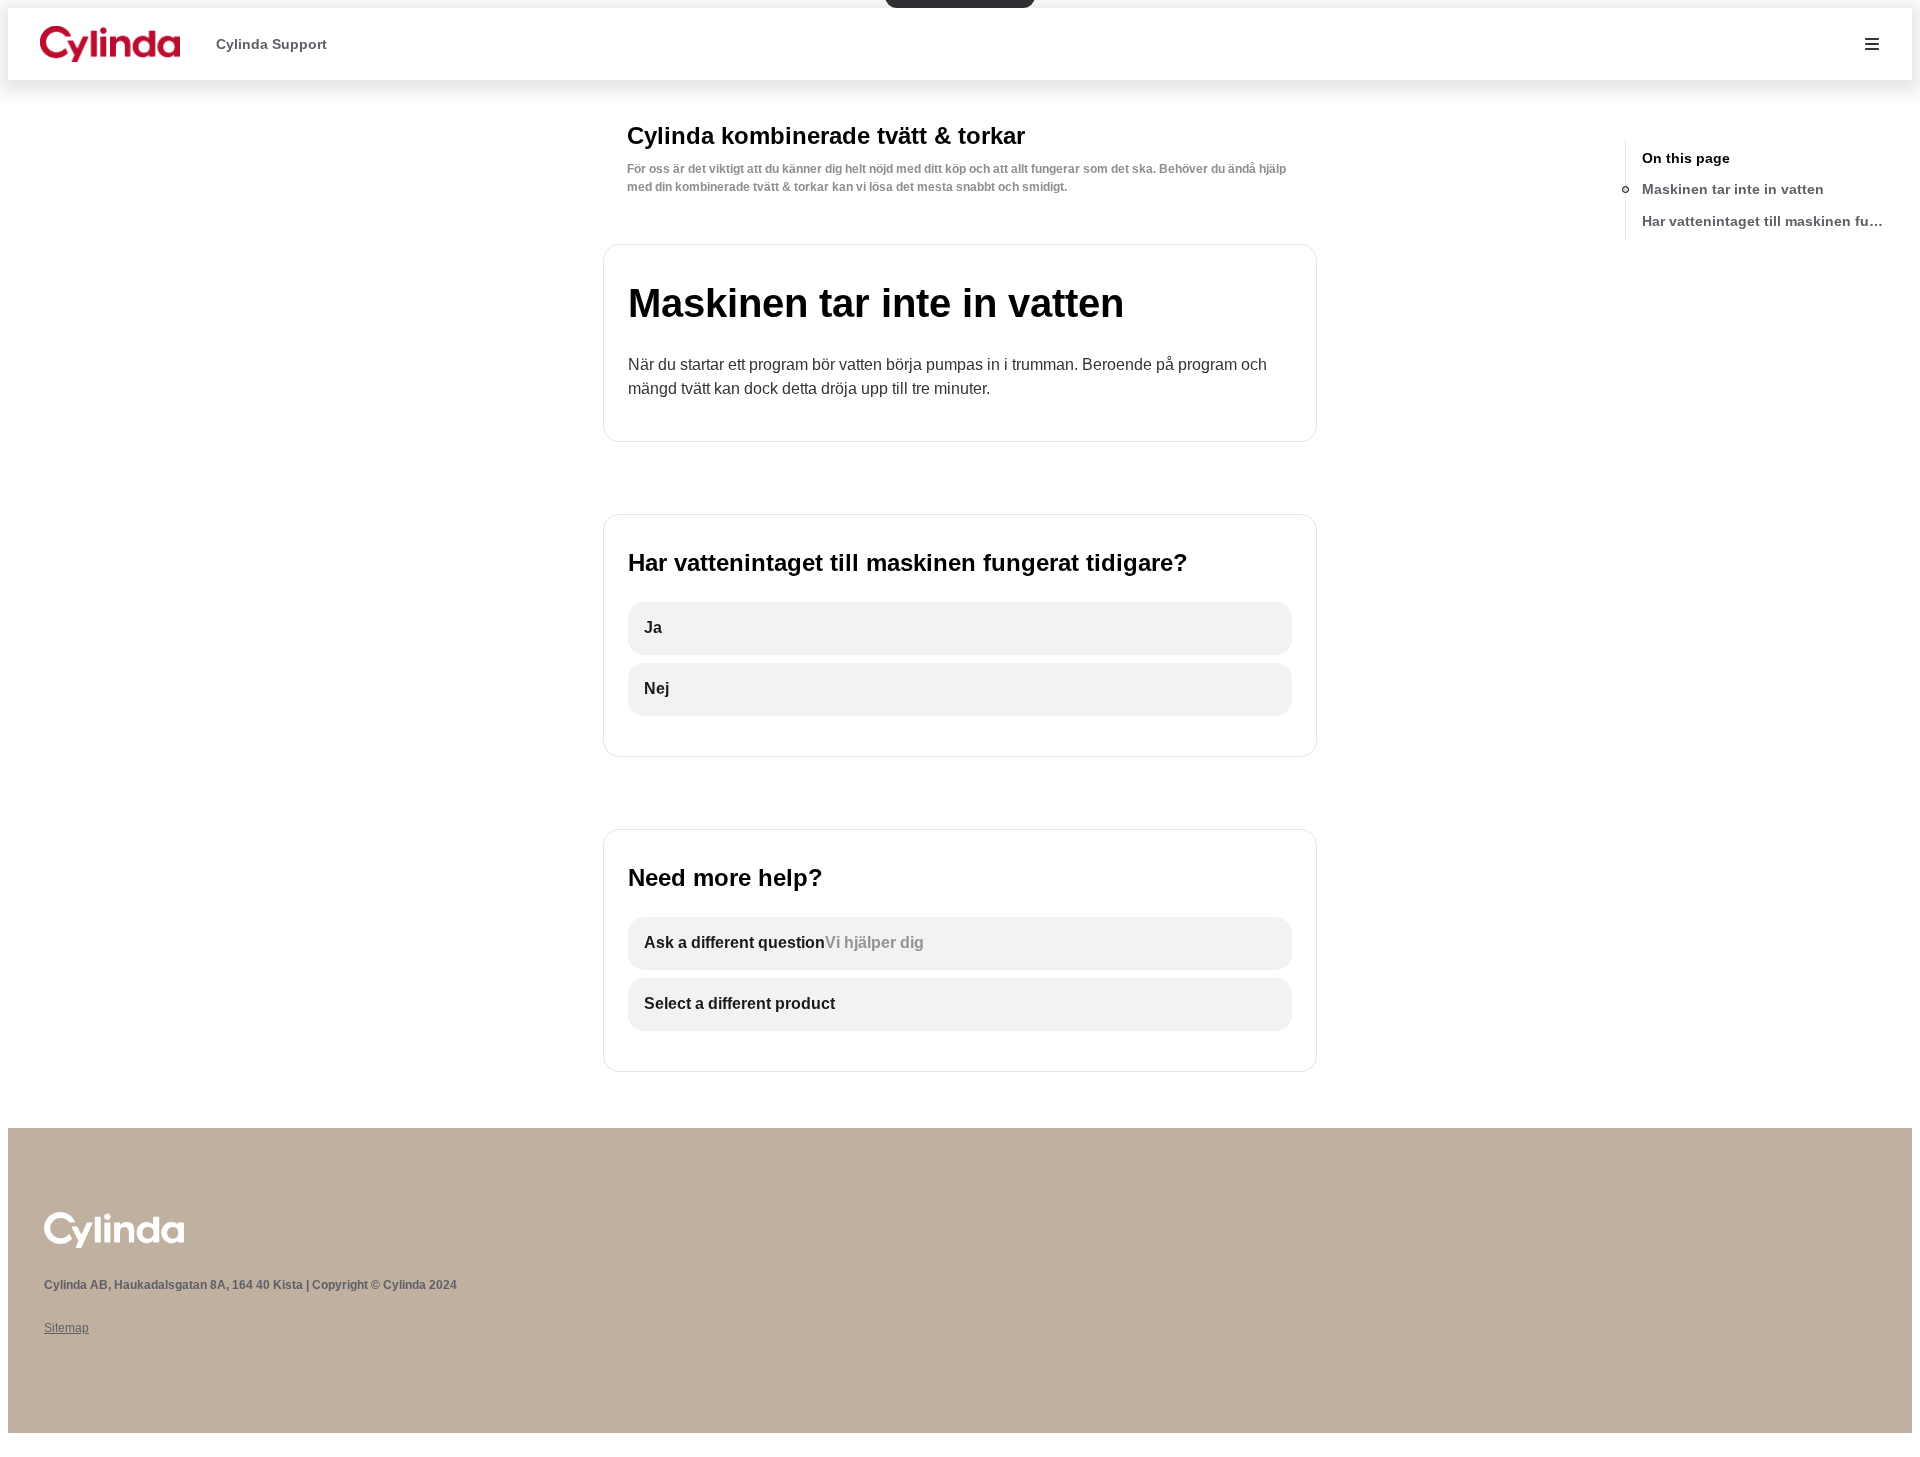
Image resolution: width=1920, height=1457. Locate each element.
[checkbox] (960, 628)
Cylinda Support (271, 44)
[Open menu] (1872, 44)
